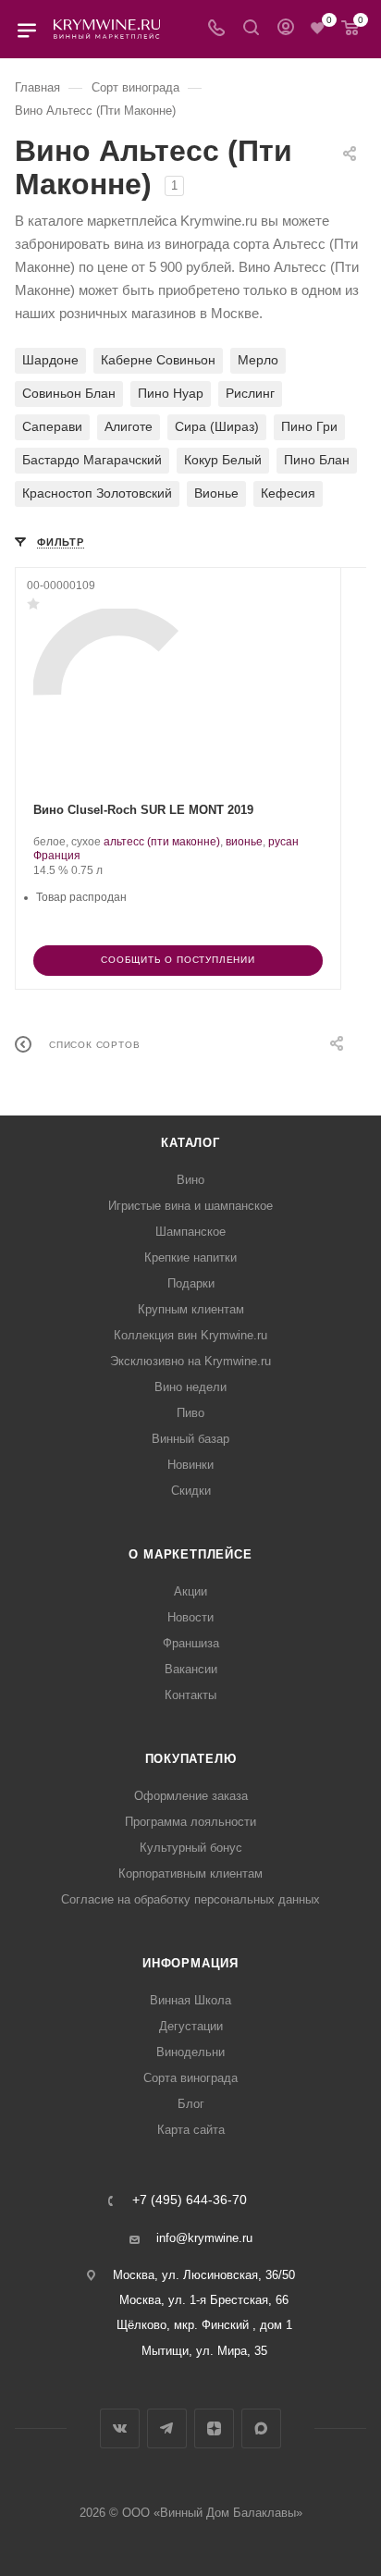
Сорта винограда (190, 2078)
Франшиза (191, 1643)
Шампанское (190, 1232)
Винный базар (190, 1439)
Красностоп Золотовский (97, 493)
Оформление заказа (191, 1796)
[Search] (251, 29)
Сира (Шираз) (217, 426)
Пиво (190, 1413)
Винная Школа (190, 2000)
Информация (190, 1963)
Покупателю (191, 1759)
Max (261, 2428)
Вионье (216, 493)
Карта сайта (191, 2130)
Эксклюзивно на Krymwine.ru (190, 1361)
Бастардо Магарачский (92, 460)
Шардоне (50, 360)
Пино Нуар (171, 393)
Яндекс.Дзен (214, 2428)
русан (283, 842)
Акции (190, 1591)
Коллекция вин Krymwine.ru (190, 1335)
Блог (191, 2104)
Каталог (190, 1143)
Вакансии (191, 1669)
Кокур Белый (223, 460)
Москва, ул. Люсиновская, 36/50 (204, 2275)
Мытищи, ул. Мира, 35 (204, 2351)
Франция (57, 856)
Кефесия (288, 493)
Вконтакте (120, 2428)
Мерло (258, 360)
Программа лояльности (190, 1822)
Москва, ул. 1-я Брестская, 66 (204, 2300)
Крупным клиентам (191, 1309)
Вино (190, 1180)
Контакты (190, 1695)
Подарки (191, 1283)
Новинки (190, 1465)
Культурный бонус (191, 1848)
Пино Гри (309, 426)
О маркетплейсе (190, 1554)
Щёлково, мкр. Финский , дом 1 (204, 2325)
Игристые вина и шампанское (190, 1206)
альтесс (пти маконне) (162, 842)
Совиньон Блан (69, 393)
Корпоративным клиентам (190, 1873)
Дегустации (191, 2026)
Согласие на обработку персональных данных (190, 1899)
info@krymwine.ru (204, 2238)
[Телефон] (216, 29)
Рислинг (250, 393)
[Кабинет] (286, 29)
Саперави (52, 426)
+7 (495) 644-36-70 (190, 2200)
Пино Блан (317, 460)
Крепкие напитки (190, 1257)
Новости (190, 1617)
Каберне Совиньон (158, 360)
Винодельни (190, 2052)
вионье (244, 842)
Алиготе (129, 426)
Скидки (191, 1491)
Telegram (167, 2428)
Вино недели (190, 1387)
